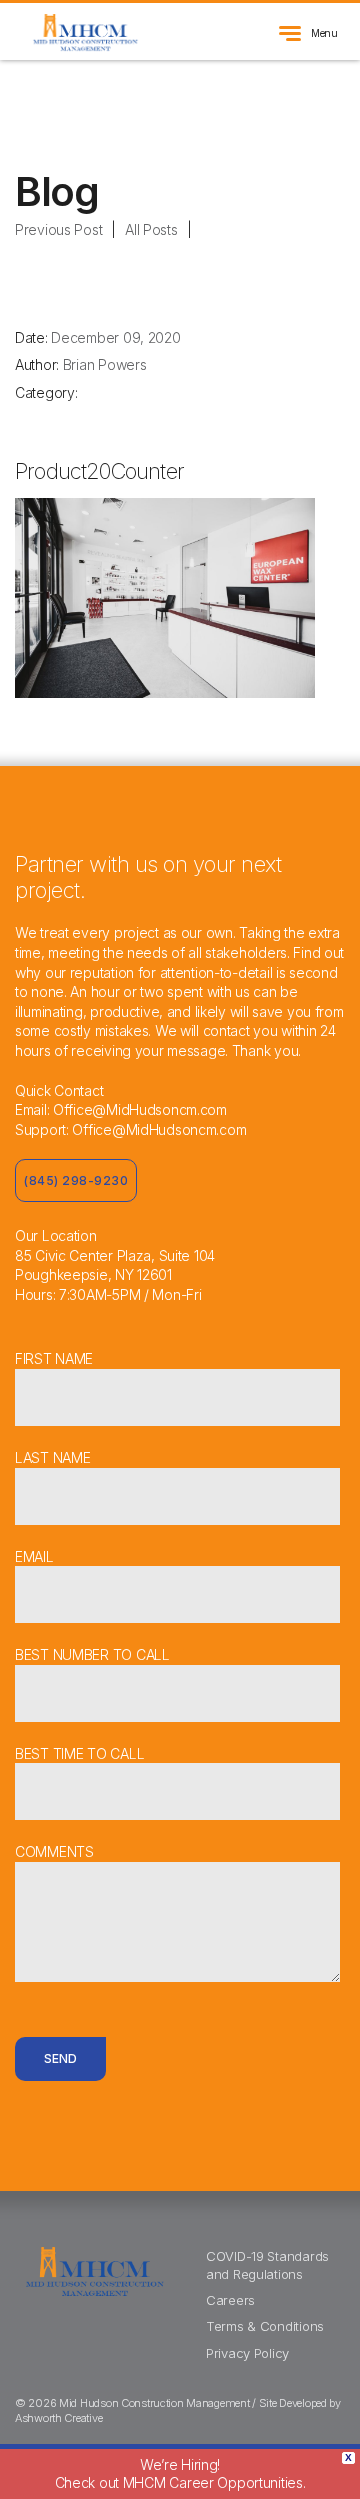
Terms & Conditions (265, 2326)
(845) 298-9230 (76, 1180)
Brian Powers (105, 364)
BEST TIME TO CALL (79, 1753)
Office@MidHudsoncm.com (140, 1109)
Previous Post (58, 229)
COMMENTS (54, 1851)
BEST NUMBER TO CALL (92, 1654)
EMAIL (34, 1556)
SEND (60, 2058)
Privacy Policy (247, 2353)
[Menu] (290, 42)
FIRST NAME (54, 1358)
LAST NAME (52, 1457)
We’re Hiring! (180, 2473)
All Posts (151, 229)
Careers (230, 2300)
